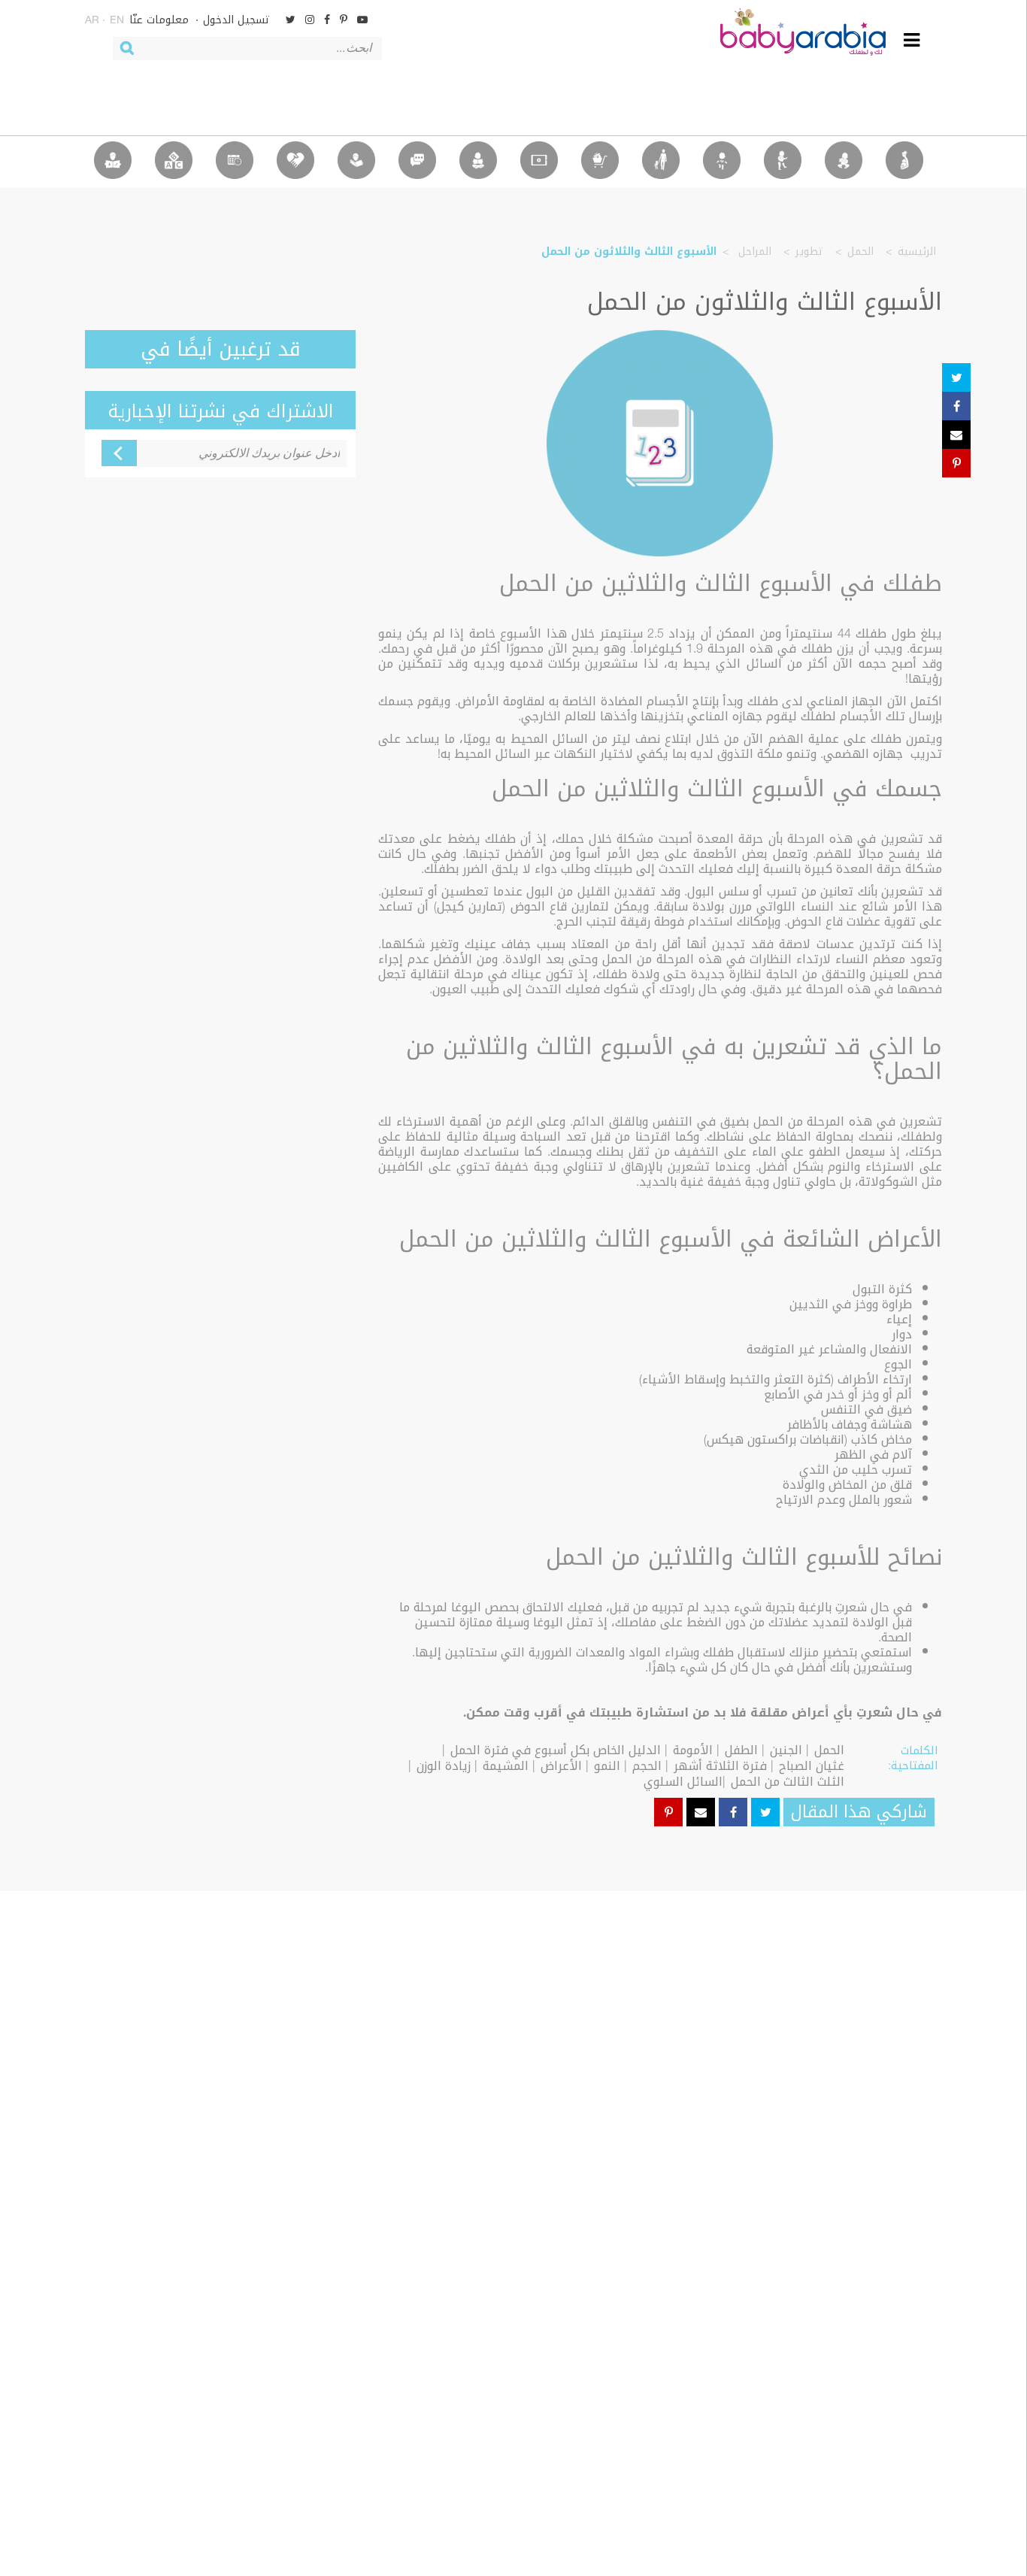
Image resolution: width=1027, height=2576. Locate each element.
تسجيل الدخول (236, 20)
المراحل (753, 252)
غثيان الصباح (812, 1766)
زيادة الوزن (444, 1766)
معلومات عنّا (159, 20)
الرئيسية (917, 252)
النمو (607, 1766)
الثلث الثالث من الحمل (788, 1782)
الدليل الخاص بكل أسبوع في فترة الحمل (556, 1750)
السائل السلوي (683, 1782)
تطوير (809, 252)
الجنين (786, 1750)
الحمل (860, 252)
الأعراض (561, 1766)
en (117, 21)
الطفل (741, 1750)
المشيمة (506, 1766)
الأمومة (693, 1750)
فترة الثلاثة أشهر (720, 1766)
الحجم (647, 1766)
